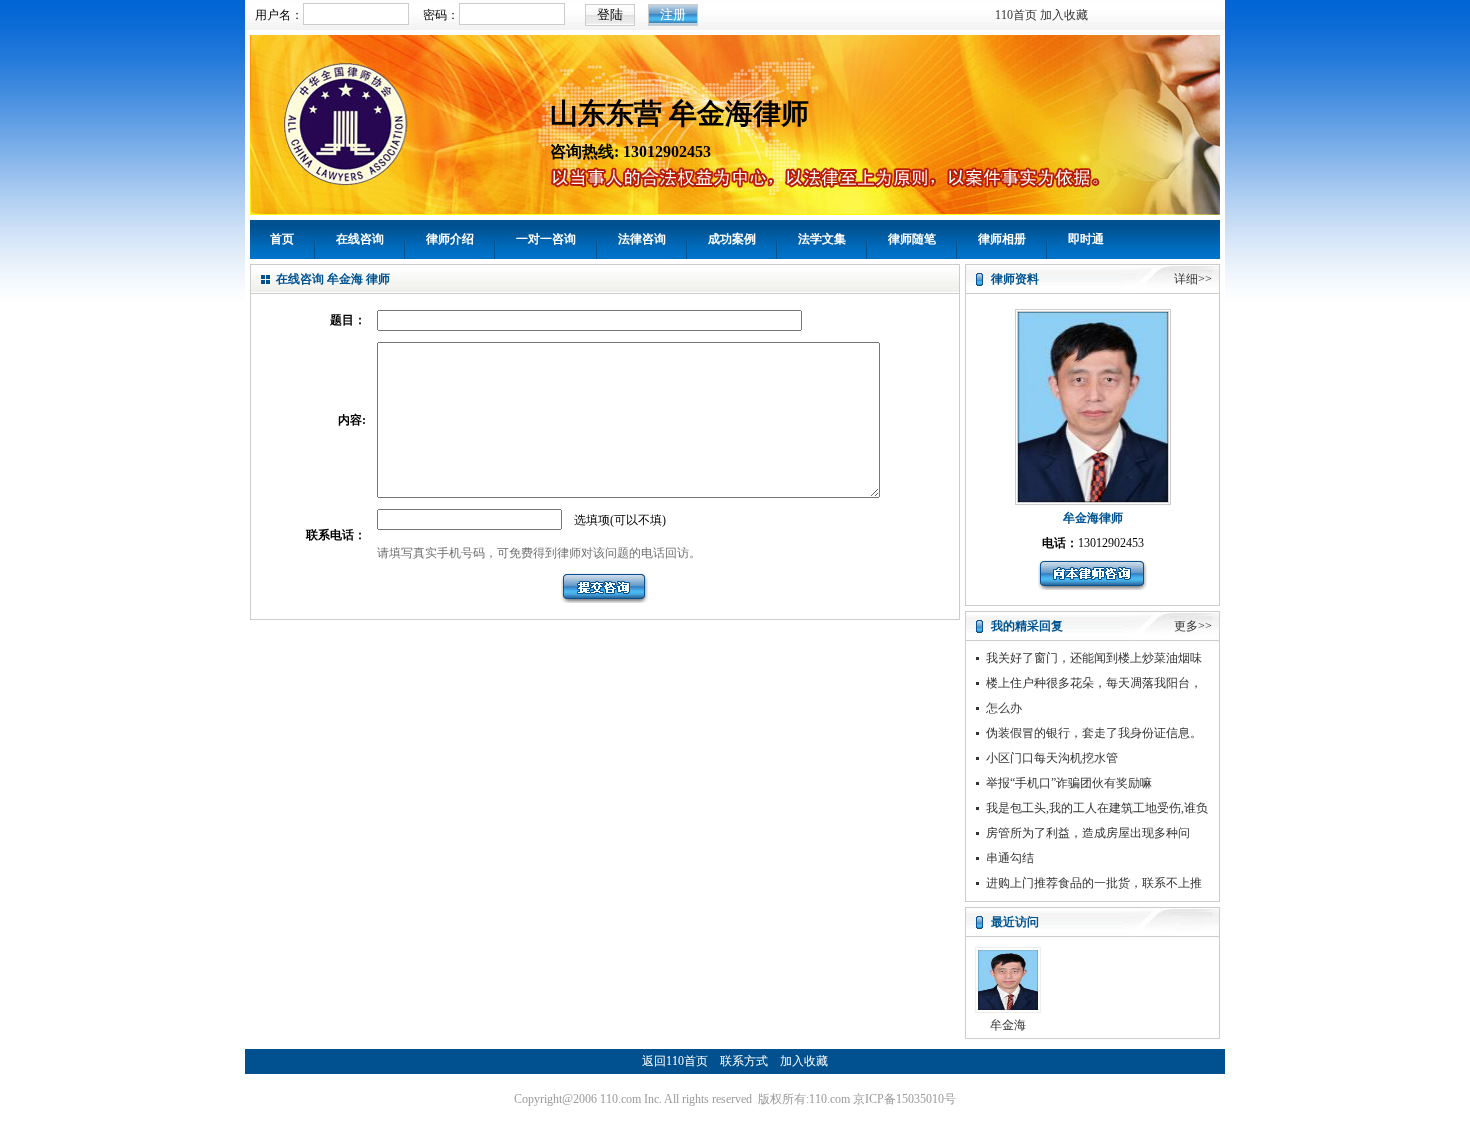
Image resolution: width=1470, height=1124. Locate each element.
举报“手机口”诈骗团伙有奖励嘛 (1069, 783)
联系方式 (744, 1061)
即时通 (1086, 239)
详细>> (1193, 279)
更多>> (1193, 626)
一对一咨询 (546, 239)
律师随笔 (912, 239)
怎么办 (1004, 708)
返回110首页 (675, 1061)
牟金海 (1008, 1025)
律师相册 (1002, 239)
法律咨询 (642, 239)
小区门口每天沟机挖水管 (1052, 758)
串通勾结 (1010, 858)
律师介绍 (450, 239)
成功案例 (732, 239)
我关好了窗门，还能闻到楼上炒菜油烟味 (1094, 658)
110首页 (1016, 15)
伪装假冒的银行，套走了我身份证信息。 (1094, 733)
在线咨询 (360, 239)
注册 (673, 14)
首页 (282, 239)
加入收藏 (1064, 15)
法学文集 (822, 239)
